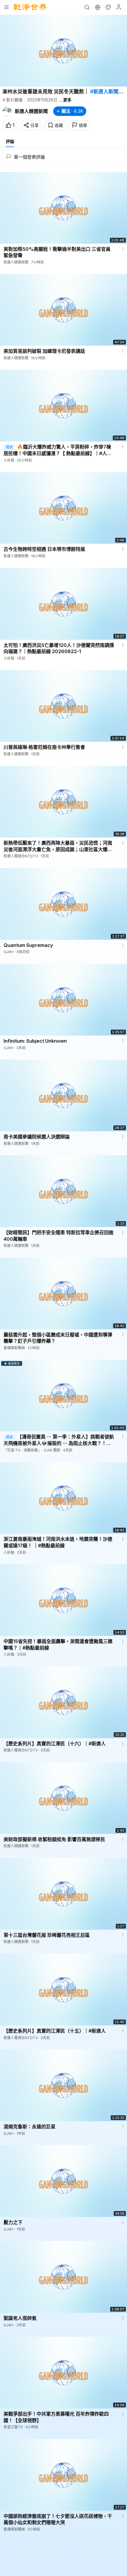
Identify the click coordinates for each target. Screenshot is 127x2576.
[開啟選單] (6, 7)
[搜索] (87, 7)
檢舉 (83, 125)
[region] (63, 51)
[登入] (119, 7)
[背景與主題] (108, 7)
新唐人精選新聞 (31, 111)
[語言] (97, 7)
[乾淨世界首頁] (30, 7)
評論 (10, 141)
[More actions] (123, 249)
